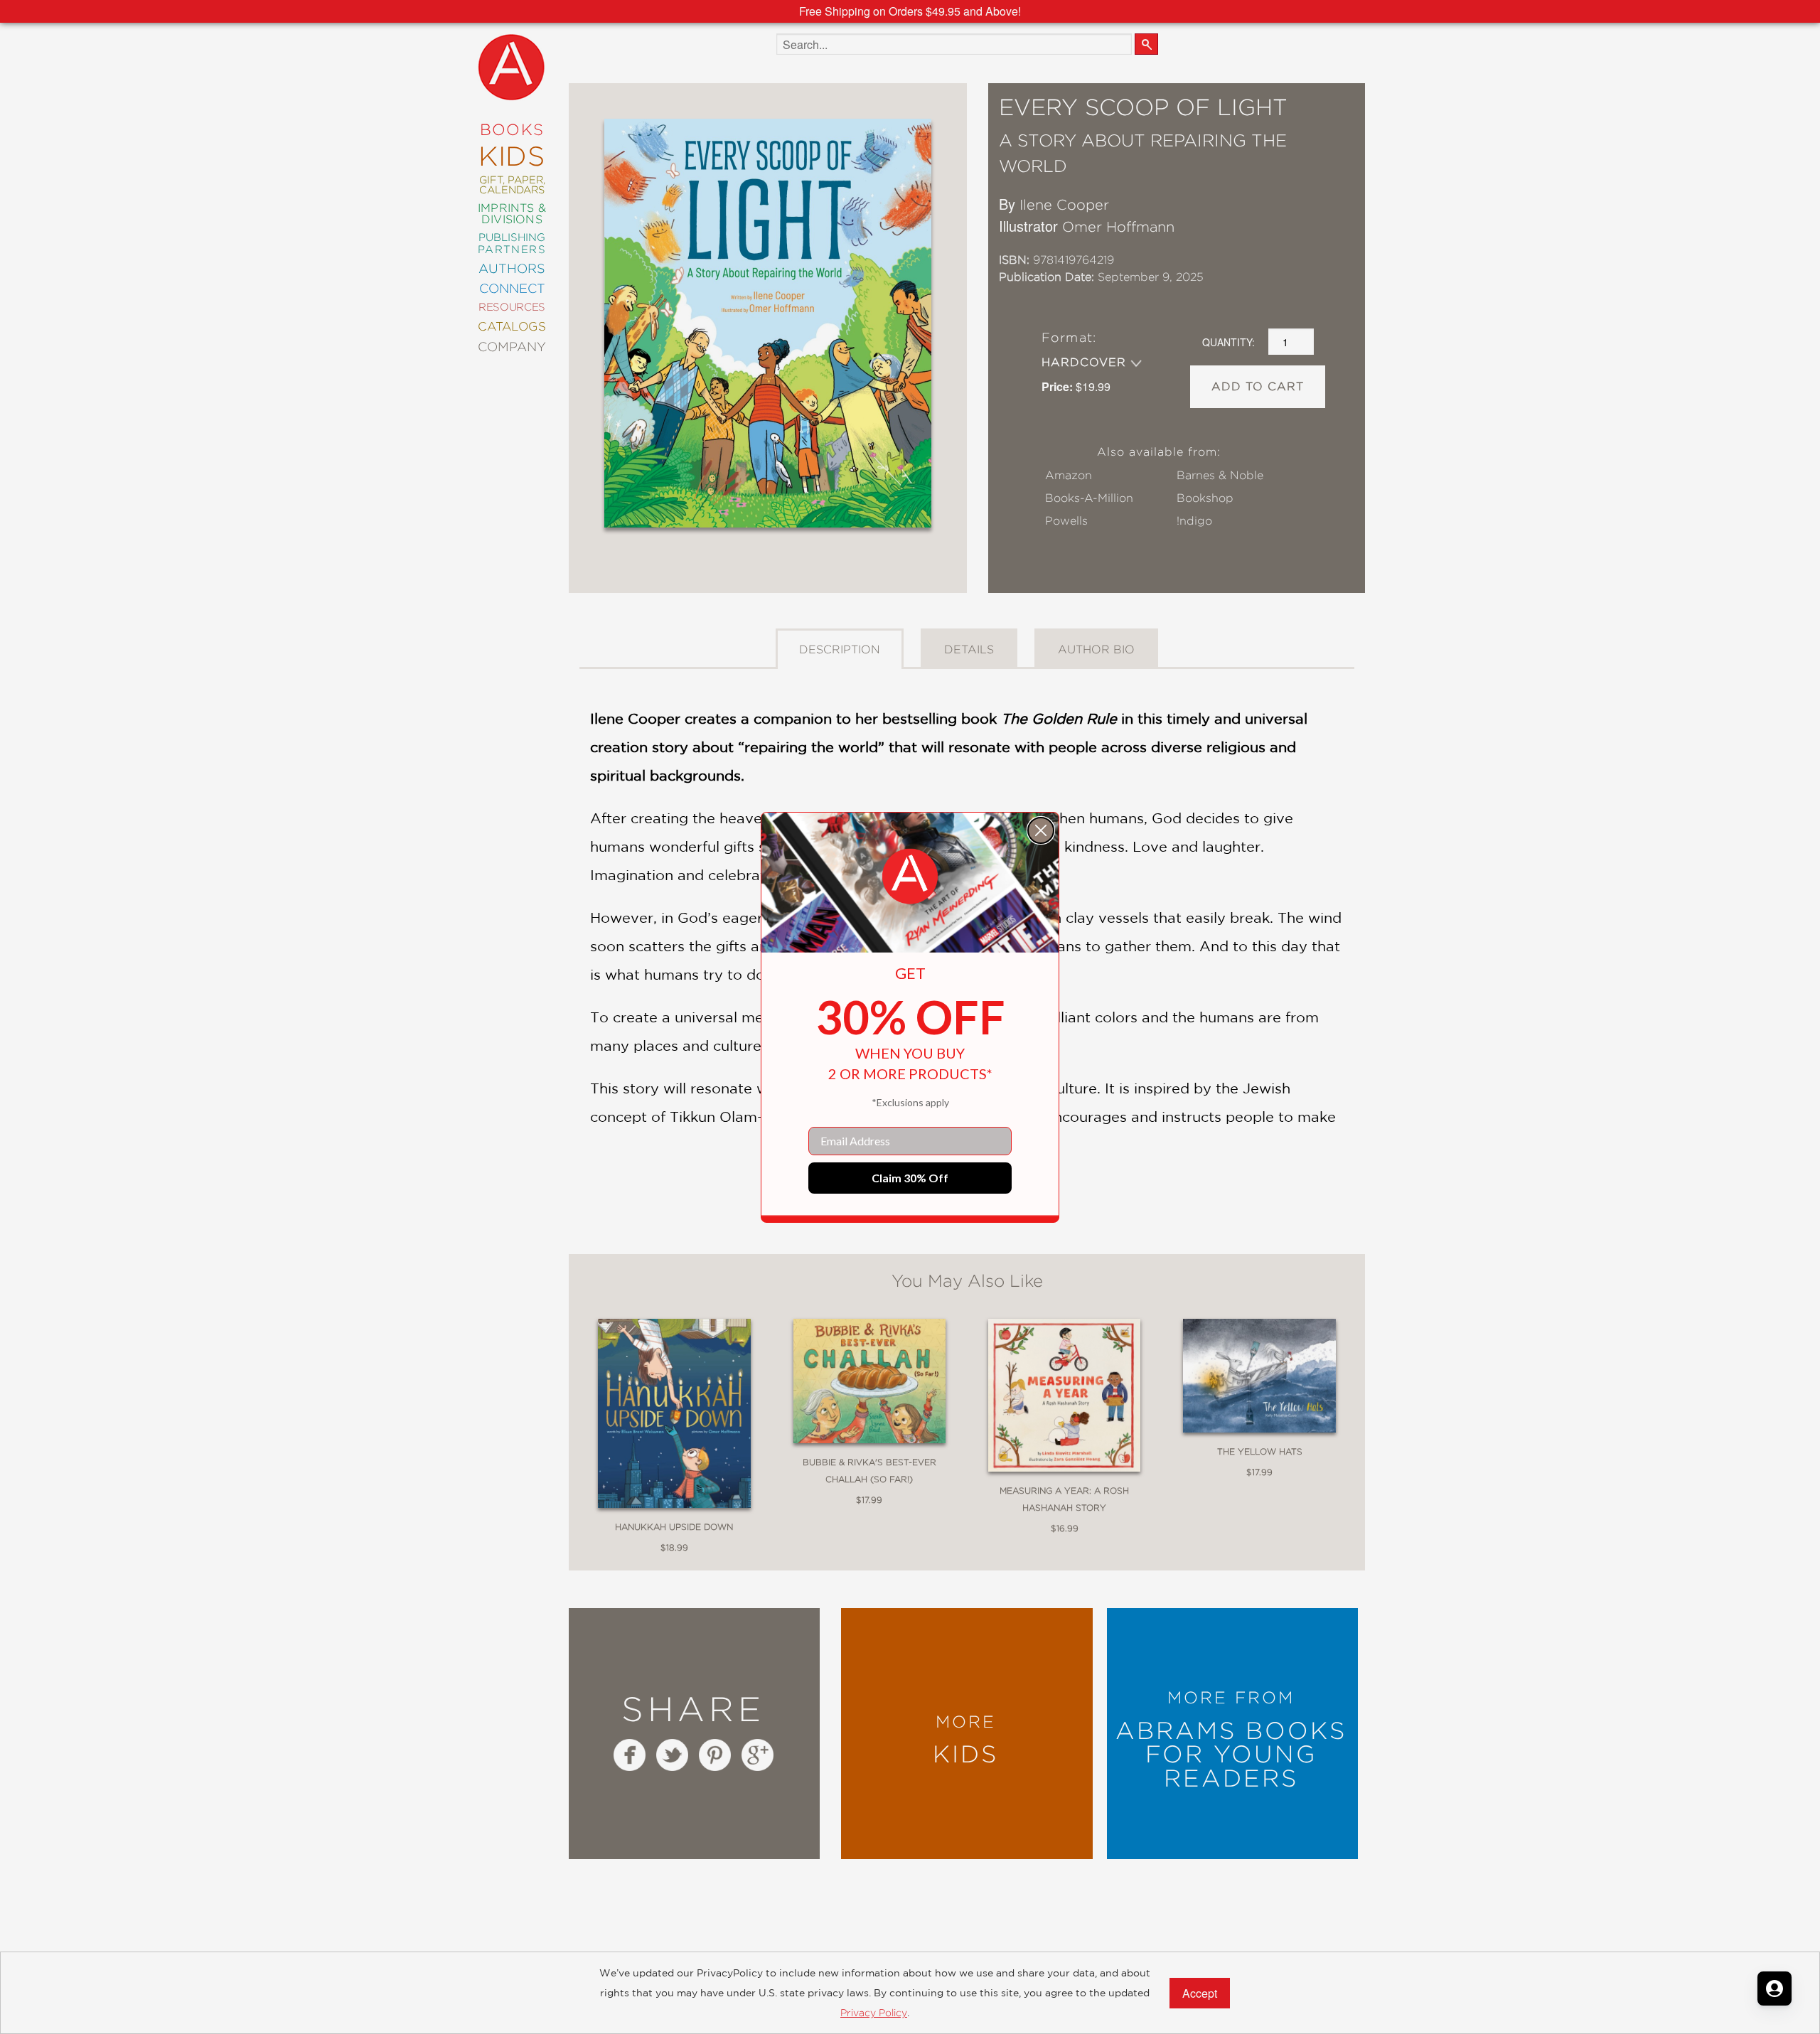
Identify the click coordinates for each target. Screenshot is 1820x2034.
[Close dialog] (1041, 830)
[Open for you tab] (1774, 1988)
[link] (910, 877)
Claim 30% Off (910, 1178)
